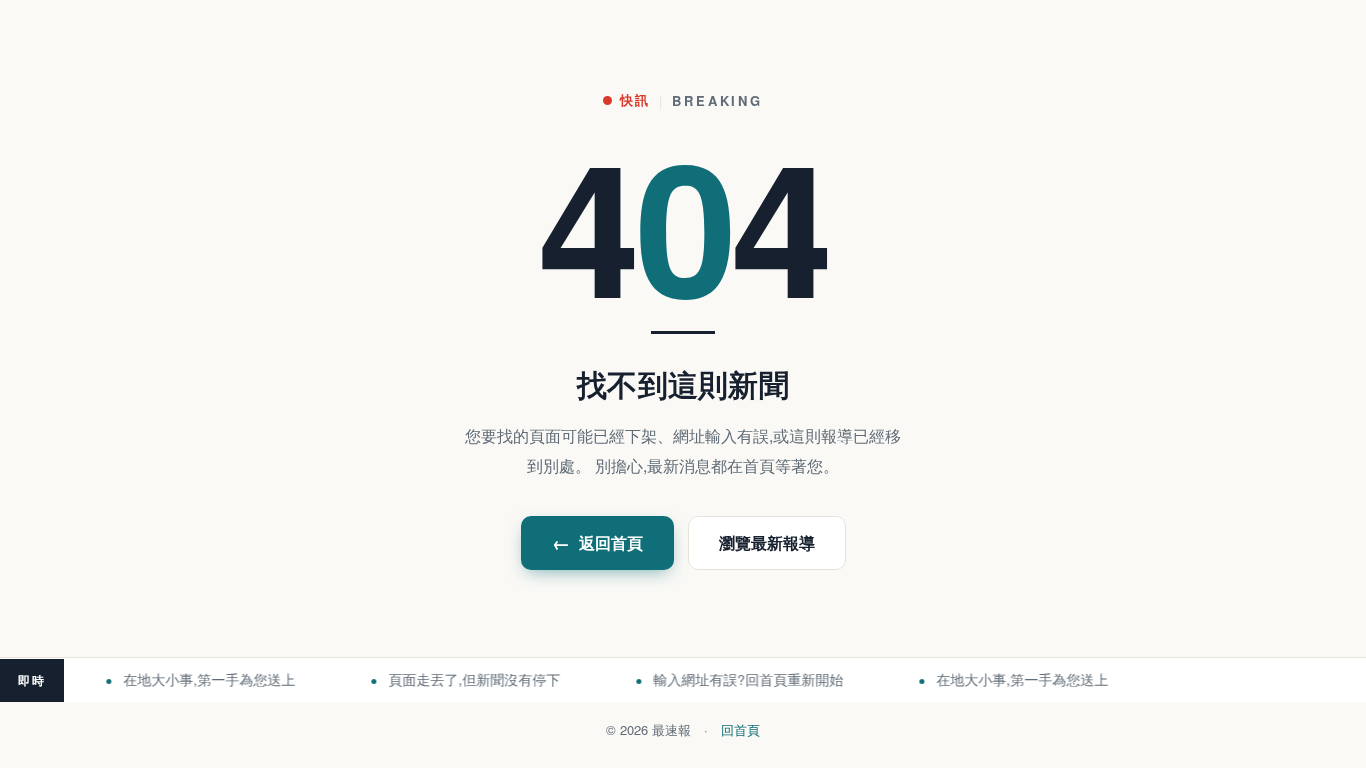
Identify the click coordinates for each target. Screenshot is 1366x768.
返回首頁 (597, 543)
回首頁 (740, 729)
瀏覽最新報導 (767, 542)
